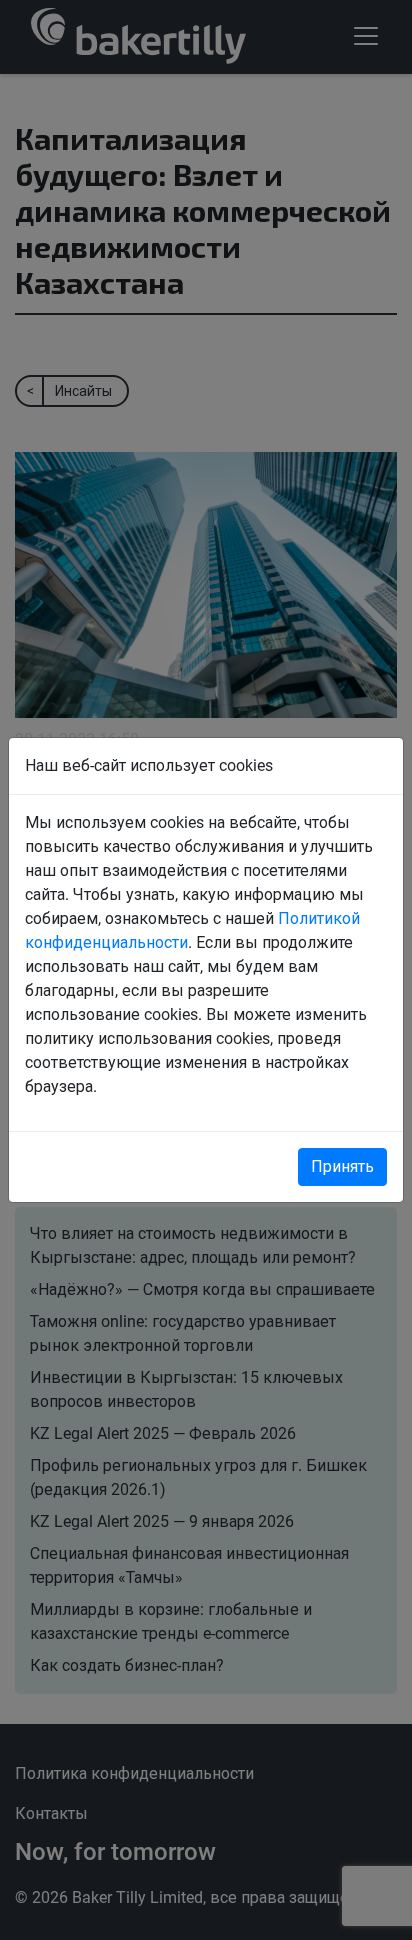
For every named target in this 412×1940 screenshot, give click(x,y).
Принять (342, 1166)
